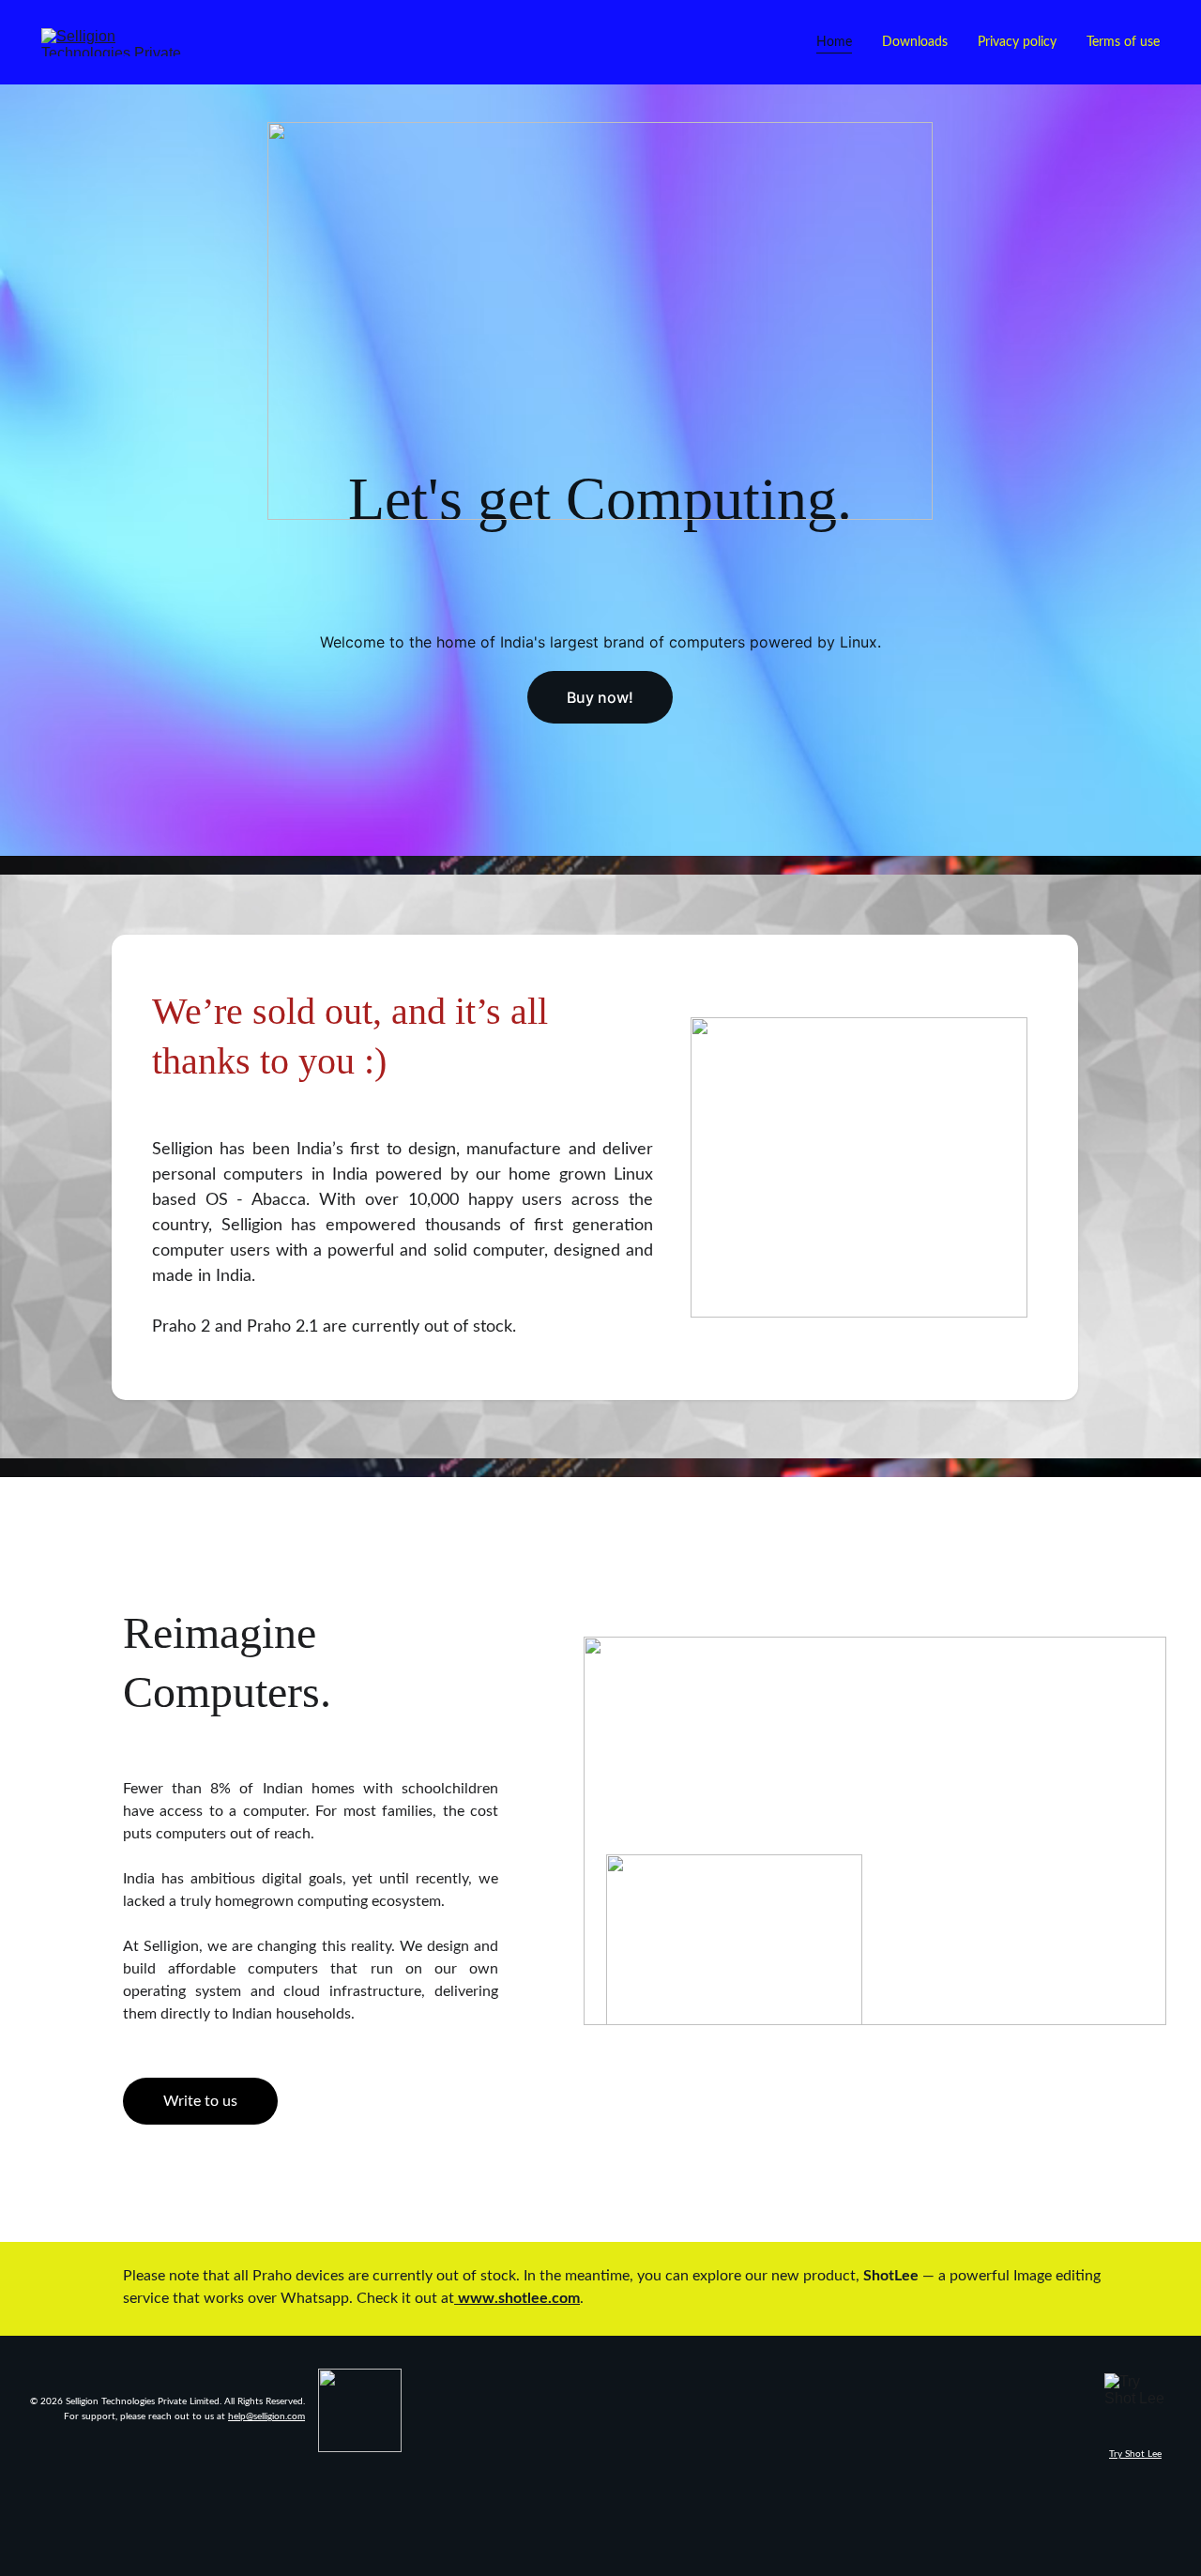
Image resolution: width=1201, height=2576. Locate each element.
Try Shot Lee (1135, 2454)
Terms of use (1123, 42)
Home (834, 42)
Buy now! (600, 697)
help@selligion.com (266, 2416)
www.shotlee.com (519, 2298)
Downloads (915, 42)
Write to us (200, 2101)
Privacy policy (1017, 42)
